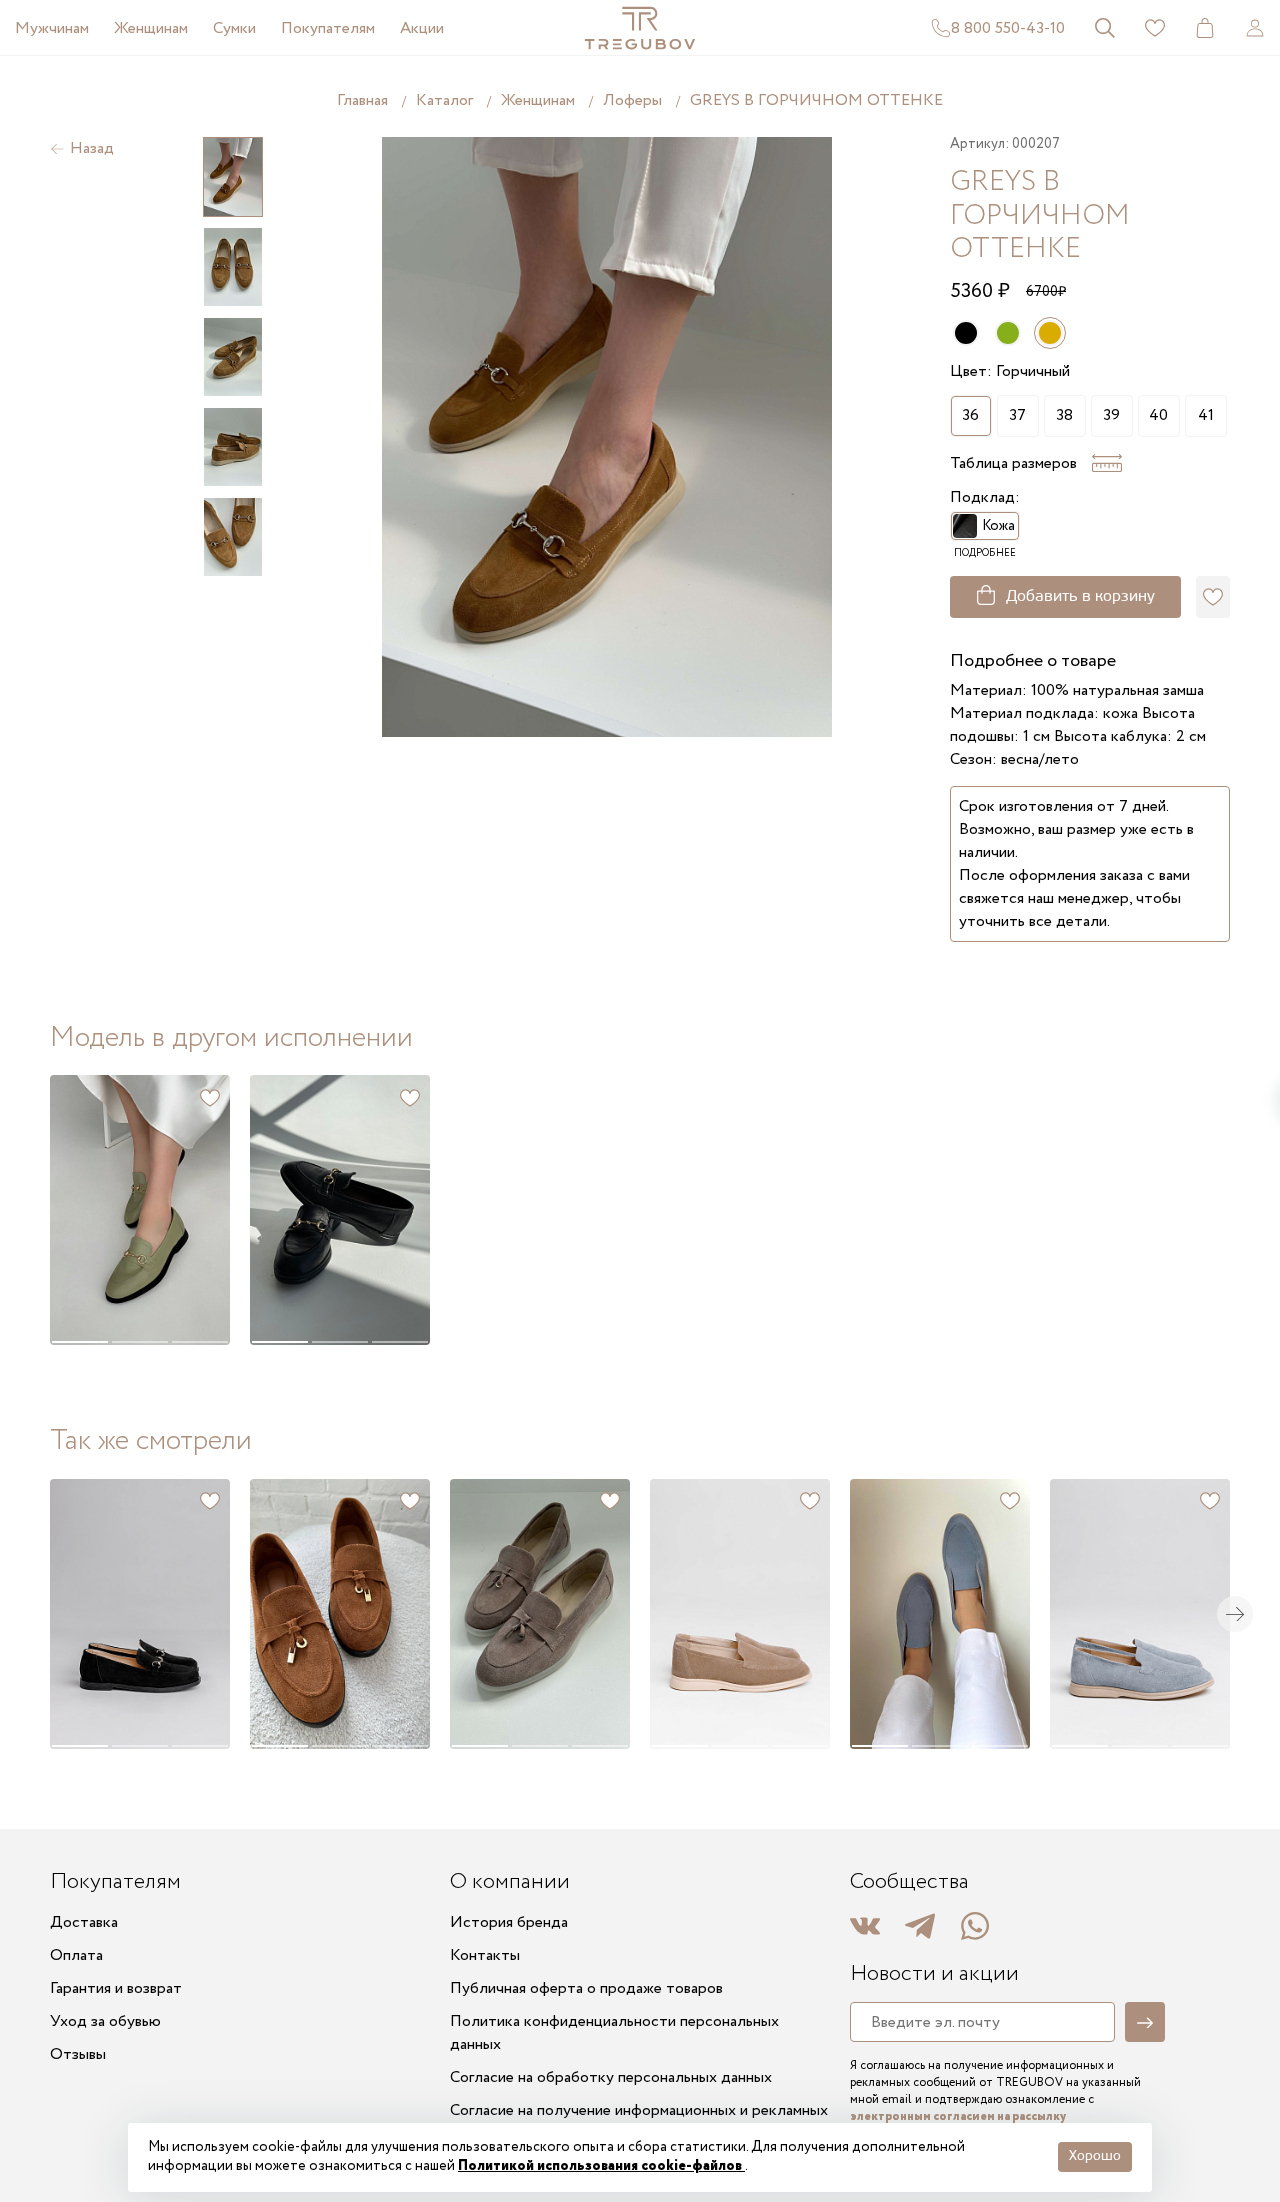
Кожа (998, 526)
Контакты (485, 1955)
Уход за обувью (105, 2021)
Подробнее (985, 553)
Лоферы (632, 100)
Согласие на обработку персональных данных (611, 2077)
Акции (422, 28)
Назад (92, 148)
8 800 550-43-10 (1008, 28)
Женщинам (151, 28)
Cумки (234, 28)
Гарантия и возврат (116, 1988)
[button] (79, 1210)
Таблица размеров (1013, 463)
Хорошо (1095, 2156)
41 (1206, 415)
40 (1158, 415)
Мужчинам (52, 28)
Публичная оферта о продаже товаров (586, 1988)
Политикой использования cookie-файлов (601, 2166)
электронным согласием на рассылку (958, 2116)
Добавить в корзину (1080, 597)
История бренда (509, 1922)
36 (970, 415)
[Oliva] (1008, 333)
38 (1064, 415)
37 (1017, 415)
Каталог (444, 100)
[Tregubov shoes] (640, 28)
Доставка (84, 1922)
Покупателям (328, 28)
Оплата (76, 1955)
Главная (362, 100)
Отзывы (78, 2054)
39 (1111, 415)
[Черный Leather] (966, 333)
